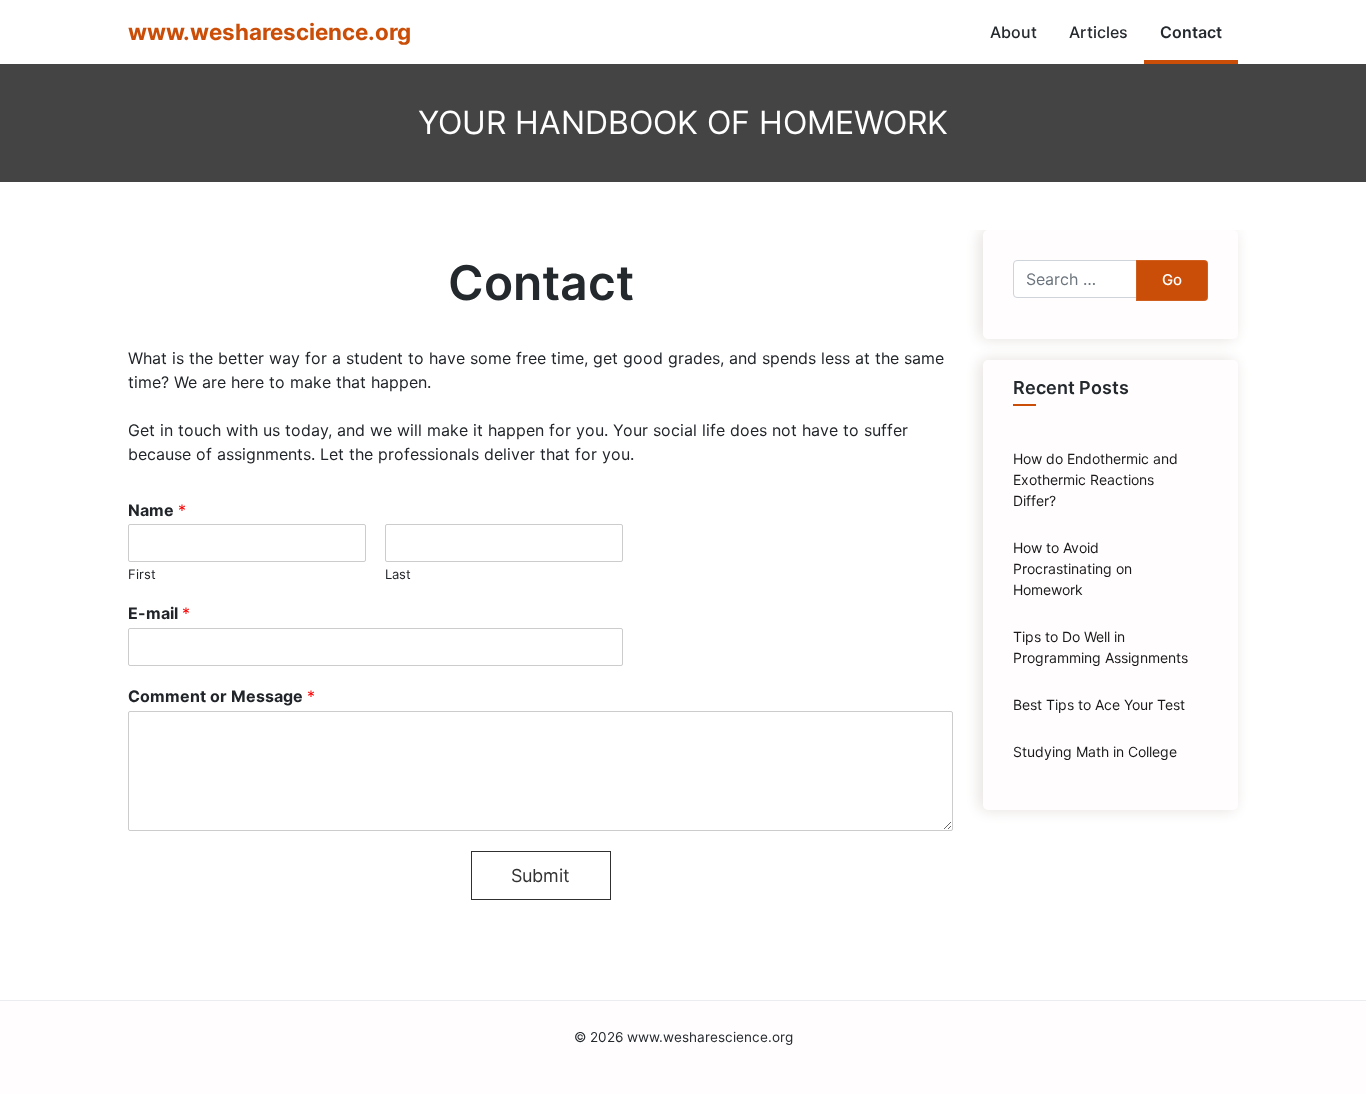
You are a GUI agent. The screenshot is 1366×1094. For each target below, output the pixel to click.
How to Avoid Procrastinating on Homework (1072, 568)
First (142, 574)
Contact (1191, 32)
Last (398, 574)
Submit (540, 875)
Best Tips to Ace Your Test (1099, 704)
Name (157, 510)
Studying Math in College (1095, 751)
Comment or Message (221, 696)
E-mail (159, 613)
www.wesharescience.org (269, 31)
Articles (1098, 32)
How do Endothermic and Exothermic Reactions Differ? (1095, 479)
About (1013, 32)
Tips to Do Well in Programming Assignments (1100, 647)
